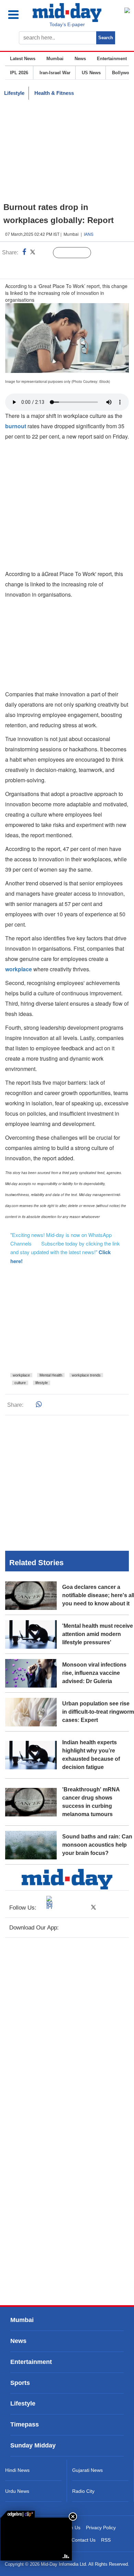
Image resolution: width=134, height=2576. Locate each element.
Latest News (23, 59)
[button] (18, 15)
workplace (21, 1375)
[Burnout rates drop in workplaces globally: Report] (36, 2539)
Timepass (25, 2424)
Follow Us (77, 253)
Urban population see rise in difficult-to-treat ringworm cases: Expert (98, 1712)
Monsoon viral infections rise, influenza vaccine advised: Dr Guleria (94, 1673)
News (80, 59)
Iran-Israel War (55, 73)
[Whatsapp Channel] (53, 267)
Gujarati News (87, 2470)
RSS (106, 2540)
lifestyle (42, 1383)
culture (20, 1383)
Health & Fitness (54, 93)
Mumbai (55, 59)
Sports (20, 2383)
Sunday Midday (33, 2446)
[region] (67, 151)
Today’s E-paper (67, 24)
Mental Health (51, 1375)
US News (91, 73)
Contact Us (83, 2540)
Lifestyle (14, 93)
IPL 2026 (19, 73)
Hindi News (17, 2470)
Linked (44, 253)
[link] (18, 2514)
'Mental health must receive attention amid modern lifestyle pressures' (98, 1634)
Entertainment (112, 59)
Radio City (83, 2491)
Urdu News (17, 2491)
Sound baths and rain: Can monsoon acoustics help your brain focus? (97, 1845)
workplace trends (86, 1375)
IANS (89, 234)
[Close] (73, 2517)
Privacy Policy (101, 2528)
